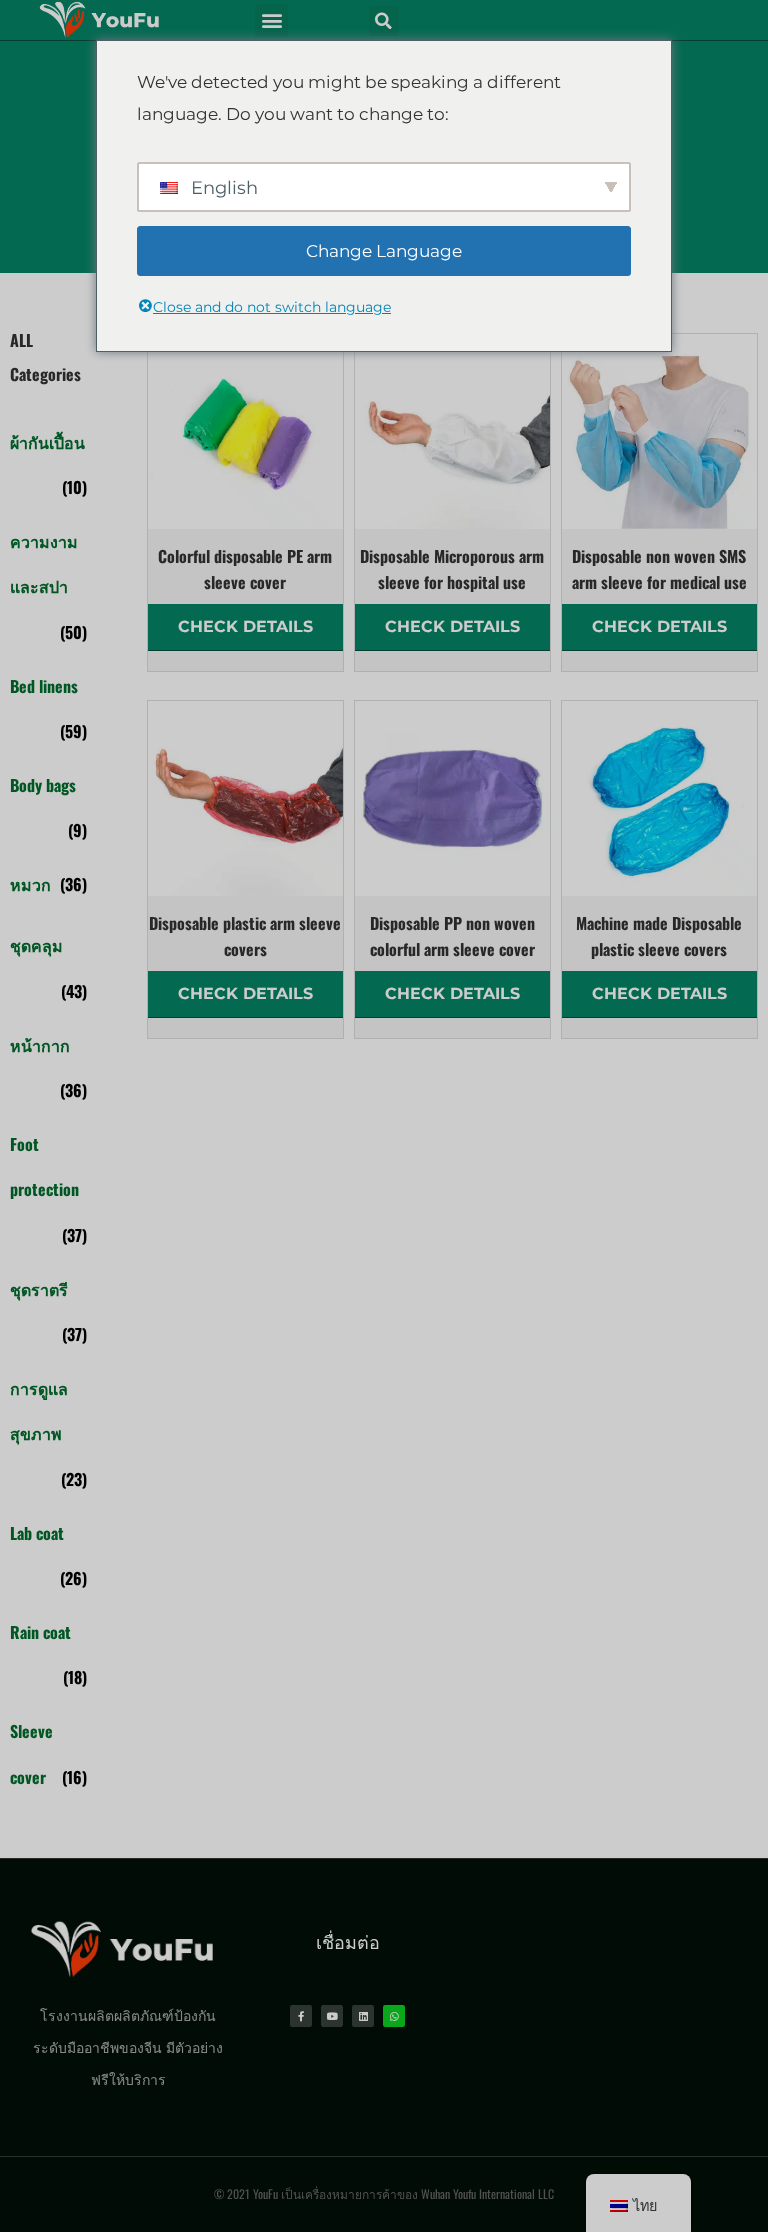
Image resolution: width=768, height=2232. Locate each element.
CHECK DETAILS (245, 626)
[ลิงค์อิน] (363, 2016)
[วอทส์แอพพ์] (394, 2016)
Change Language (384, 251)
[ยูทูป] (332, 2016)
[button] (271, 20)
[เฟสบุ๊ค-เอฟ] (301, 2016)
